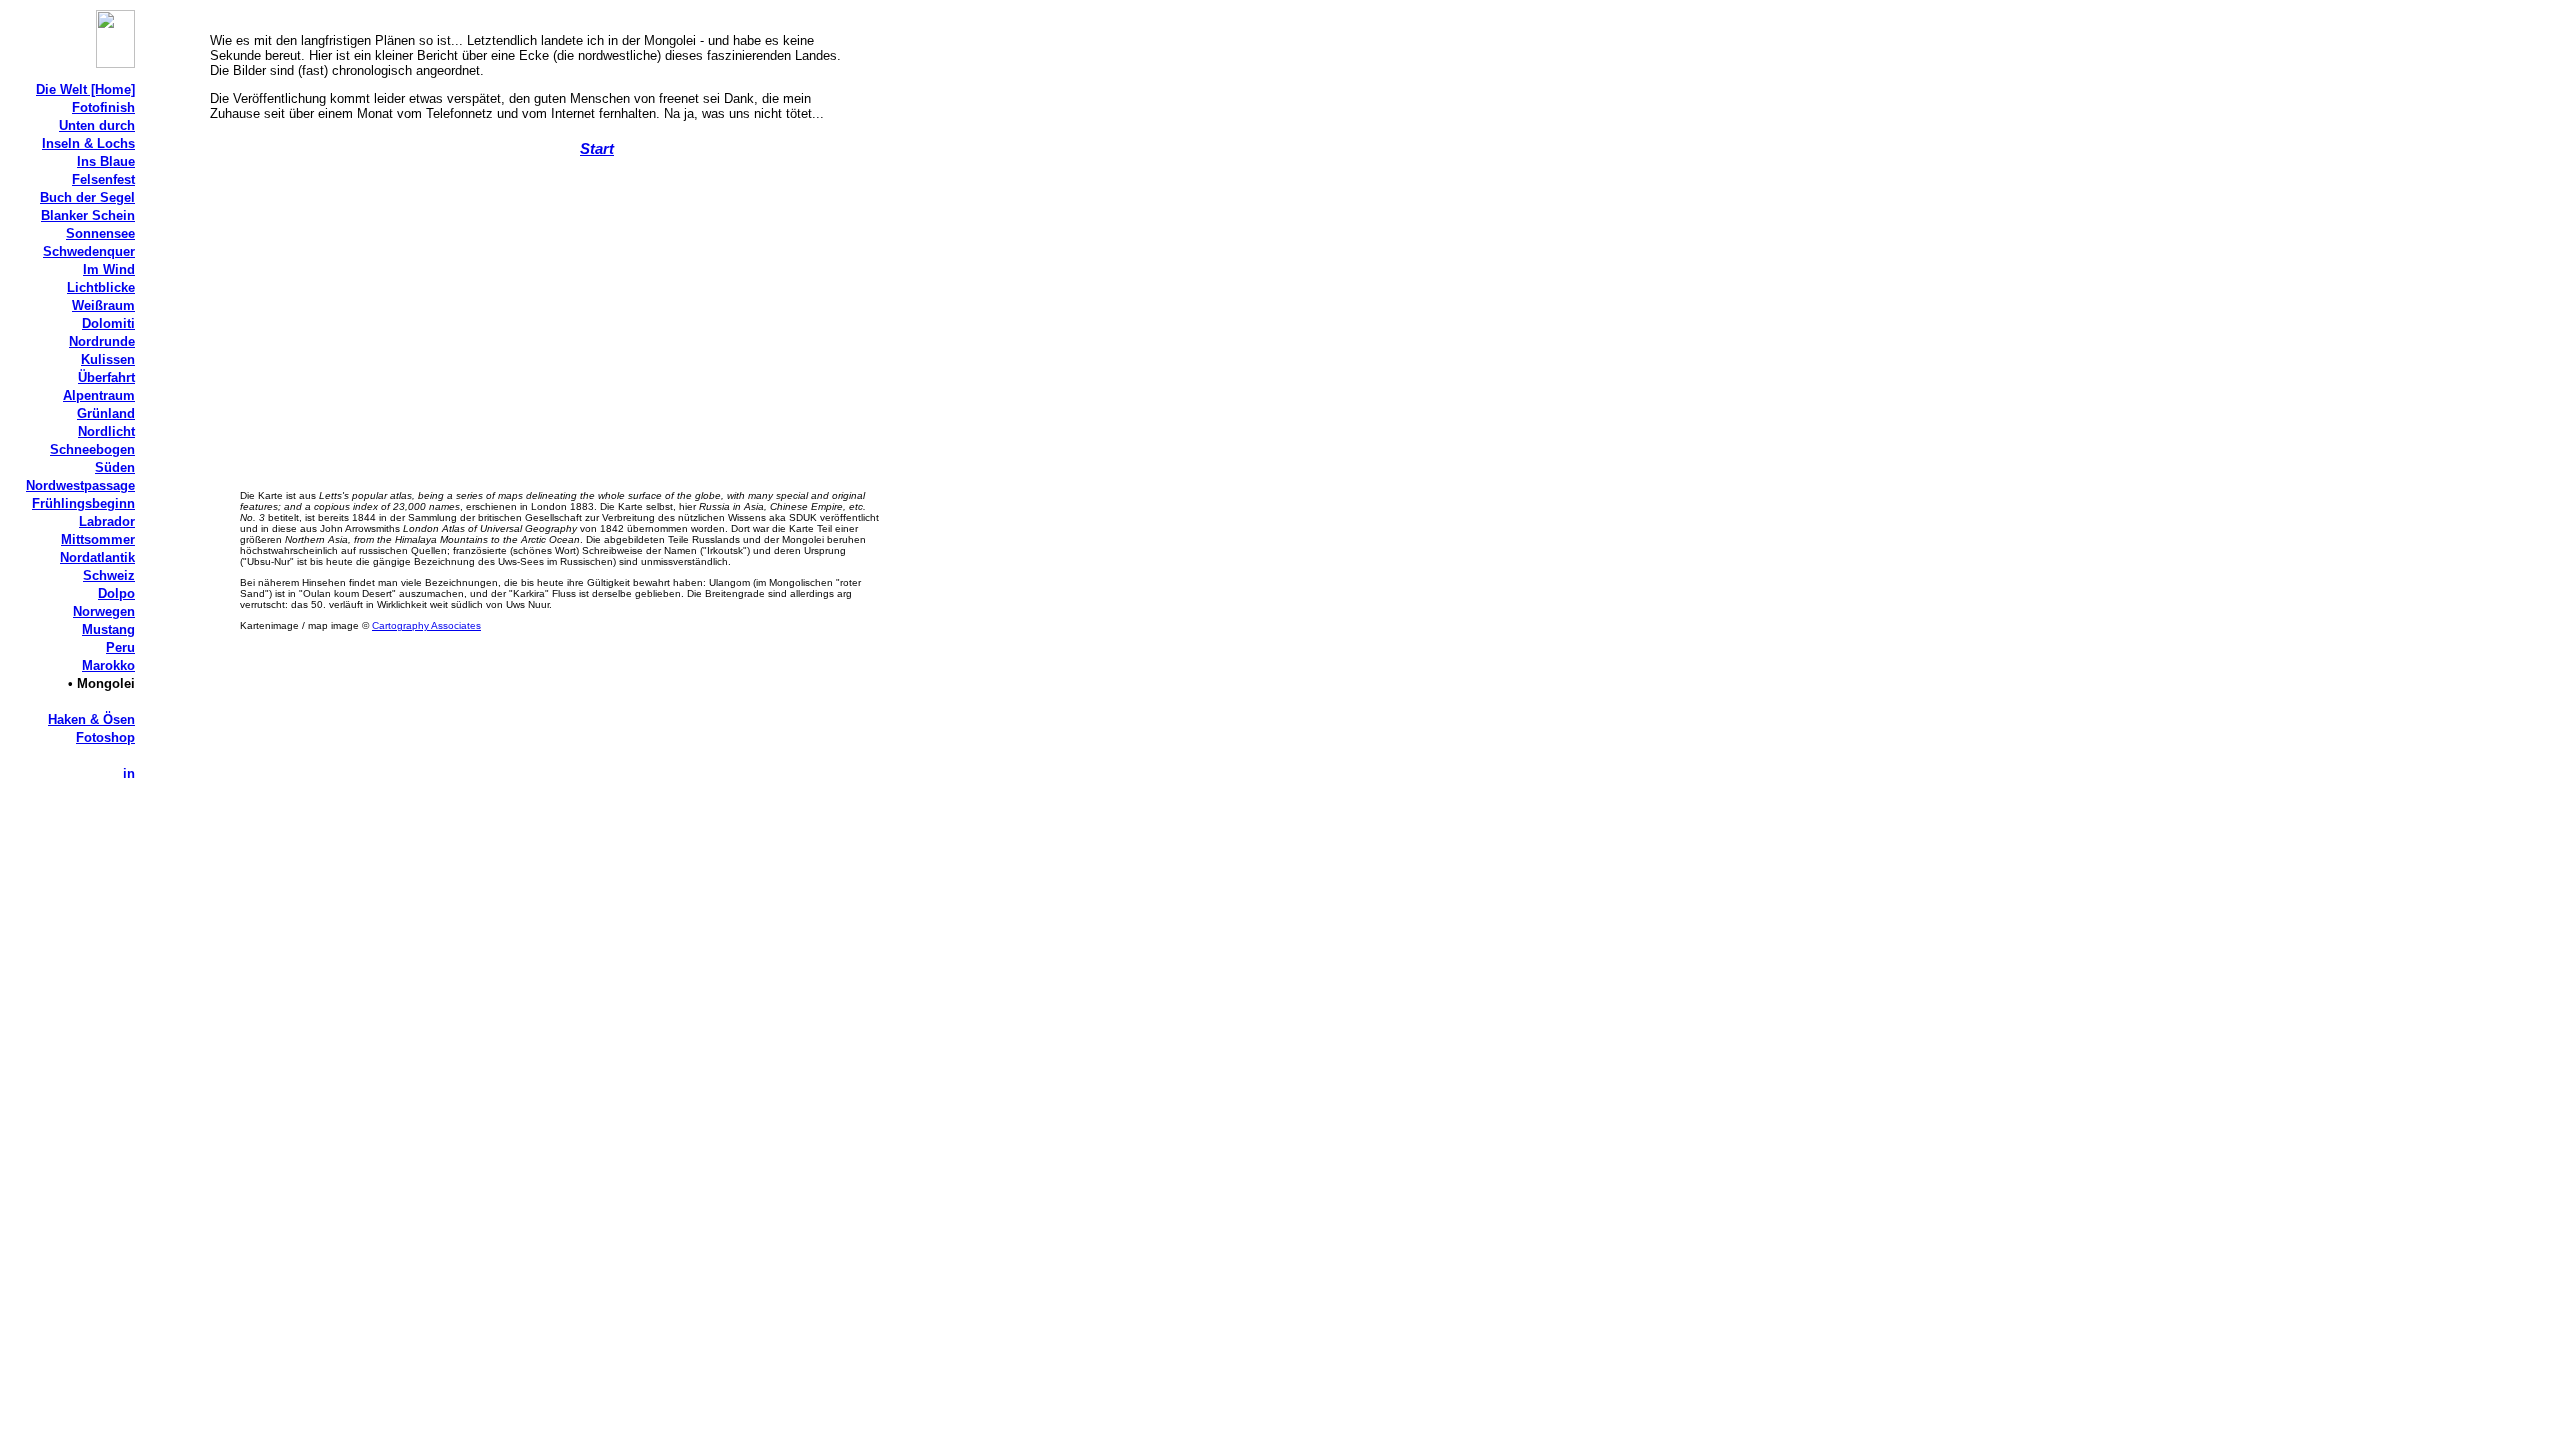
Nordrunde (102, 341)
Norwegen (104, 611)
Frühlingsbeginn (83, 503)
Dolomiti (108, 323)
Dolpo (116, 593)
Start (597, 148)
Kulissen (108, 359)
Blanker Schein (88, 215)
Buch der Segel (87, 197)
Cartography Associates (426, 625)
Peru (120, 647)
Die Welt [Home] (85, 89)
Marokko (108, 665)
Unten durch (97, 125)
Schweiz (109, 575)
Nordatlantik (97, 557)
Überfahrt (106, 377)
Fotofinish (103, 107)
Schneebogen (92, 449)
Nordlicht (106, 431)
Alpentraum (99, 395)
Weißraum (103, 305)
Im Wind (109, 269)
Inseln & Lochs (88, 143)
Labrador (107, 521)
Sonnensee (100, 233)
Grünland (106, 413)
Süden (115, 467)
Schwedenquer (89, 251)
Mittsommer (98, 539)
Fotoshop (105, 737)
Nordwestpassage (80, 485)
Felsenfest (103, 179)
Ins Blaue (106, 161)
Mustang (108, 629)
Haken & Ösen (91, 719)
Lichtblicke (101, 287)
